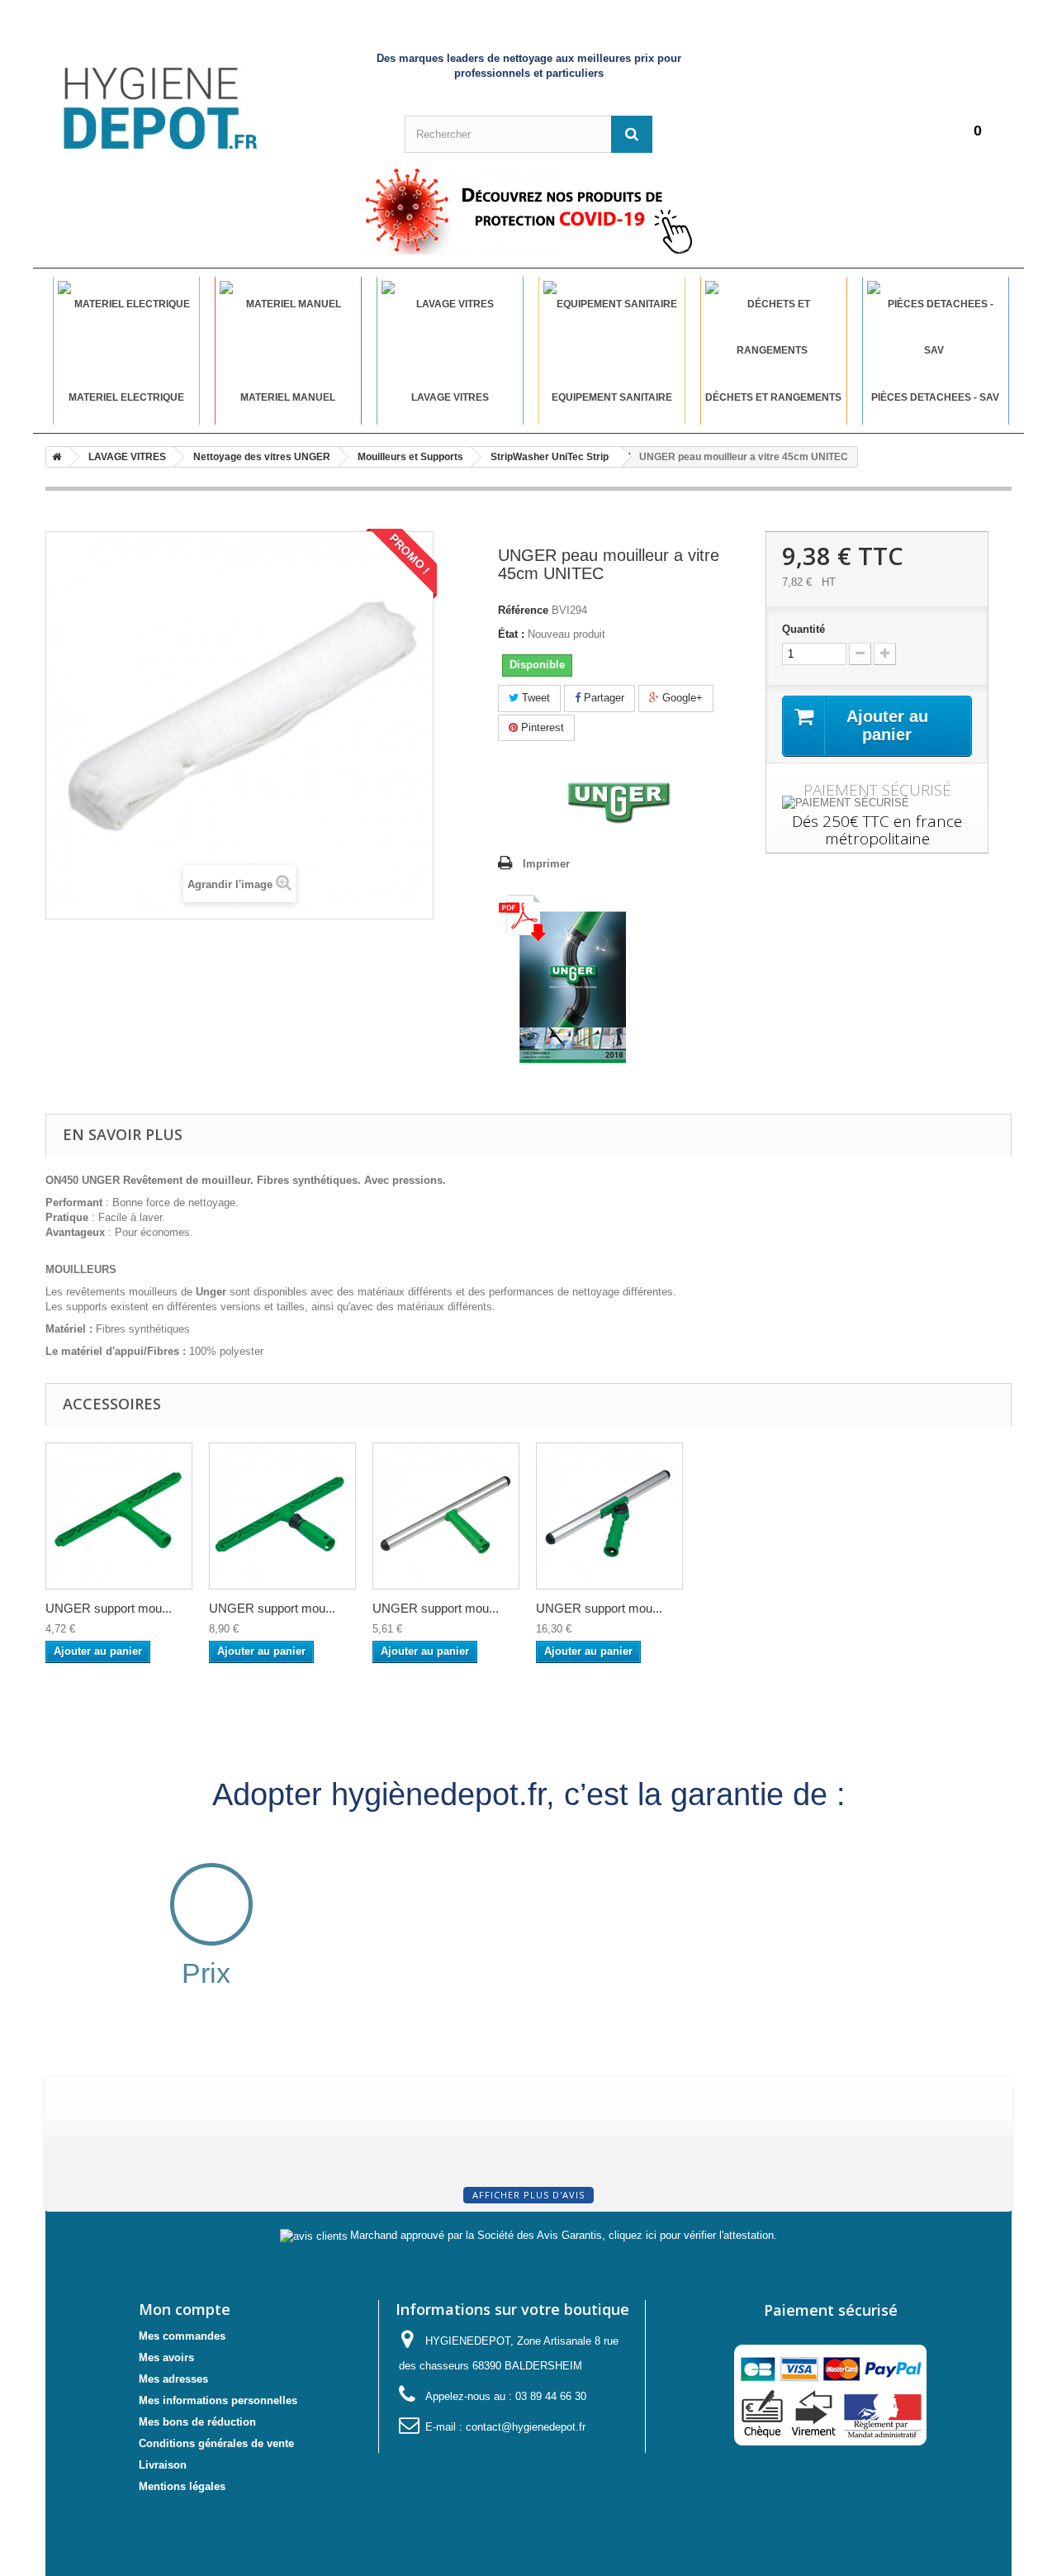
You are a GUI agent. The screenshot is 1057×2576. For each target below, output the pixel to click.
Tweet (534, 698)
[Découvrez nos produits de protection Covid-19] (528, 211)
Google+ (681, 698)
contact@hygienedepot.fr (526, 2427)
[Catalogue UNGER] (562, 979)
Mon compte (185, 2309)
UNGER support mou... (109, 1608)
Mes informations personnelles (218, 2400)
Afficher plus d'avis (528, 2195)
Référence (523, 610)
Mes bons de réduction (197, 2422)
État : (511, 634)
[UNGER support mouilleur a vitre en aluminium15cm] (446, 1516)
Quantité (803, 629)
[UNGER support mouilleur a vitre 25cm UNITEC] (119, 1516)
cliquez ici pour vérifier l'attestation (691, 2236)
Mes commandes (182, 2336)
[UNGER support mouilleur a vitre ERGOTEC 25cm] (282, 1516)
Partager (602, 698)
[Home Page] (54, 457)
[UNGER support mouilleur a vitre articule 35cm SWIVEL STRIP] (609, 1516)
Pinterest (541, 727)
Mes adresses (173, 2379)
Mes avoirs (166, 2357)
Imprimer (546, 864)
